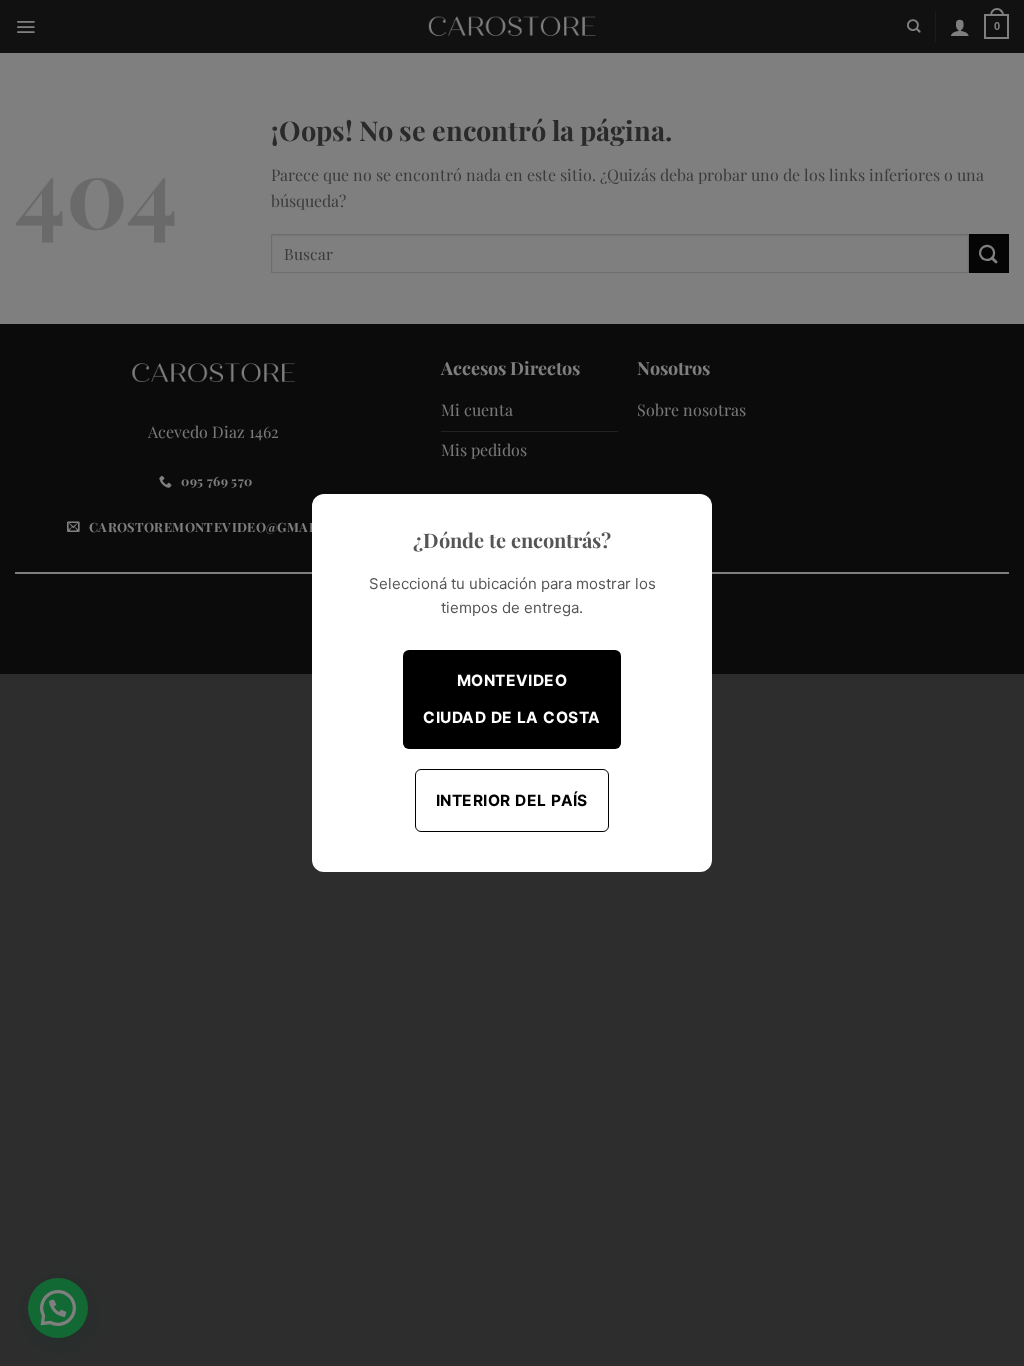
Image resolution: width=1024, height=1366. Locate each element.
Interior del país (512, 800)
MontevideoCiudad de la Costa (511, 699)
